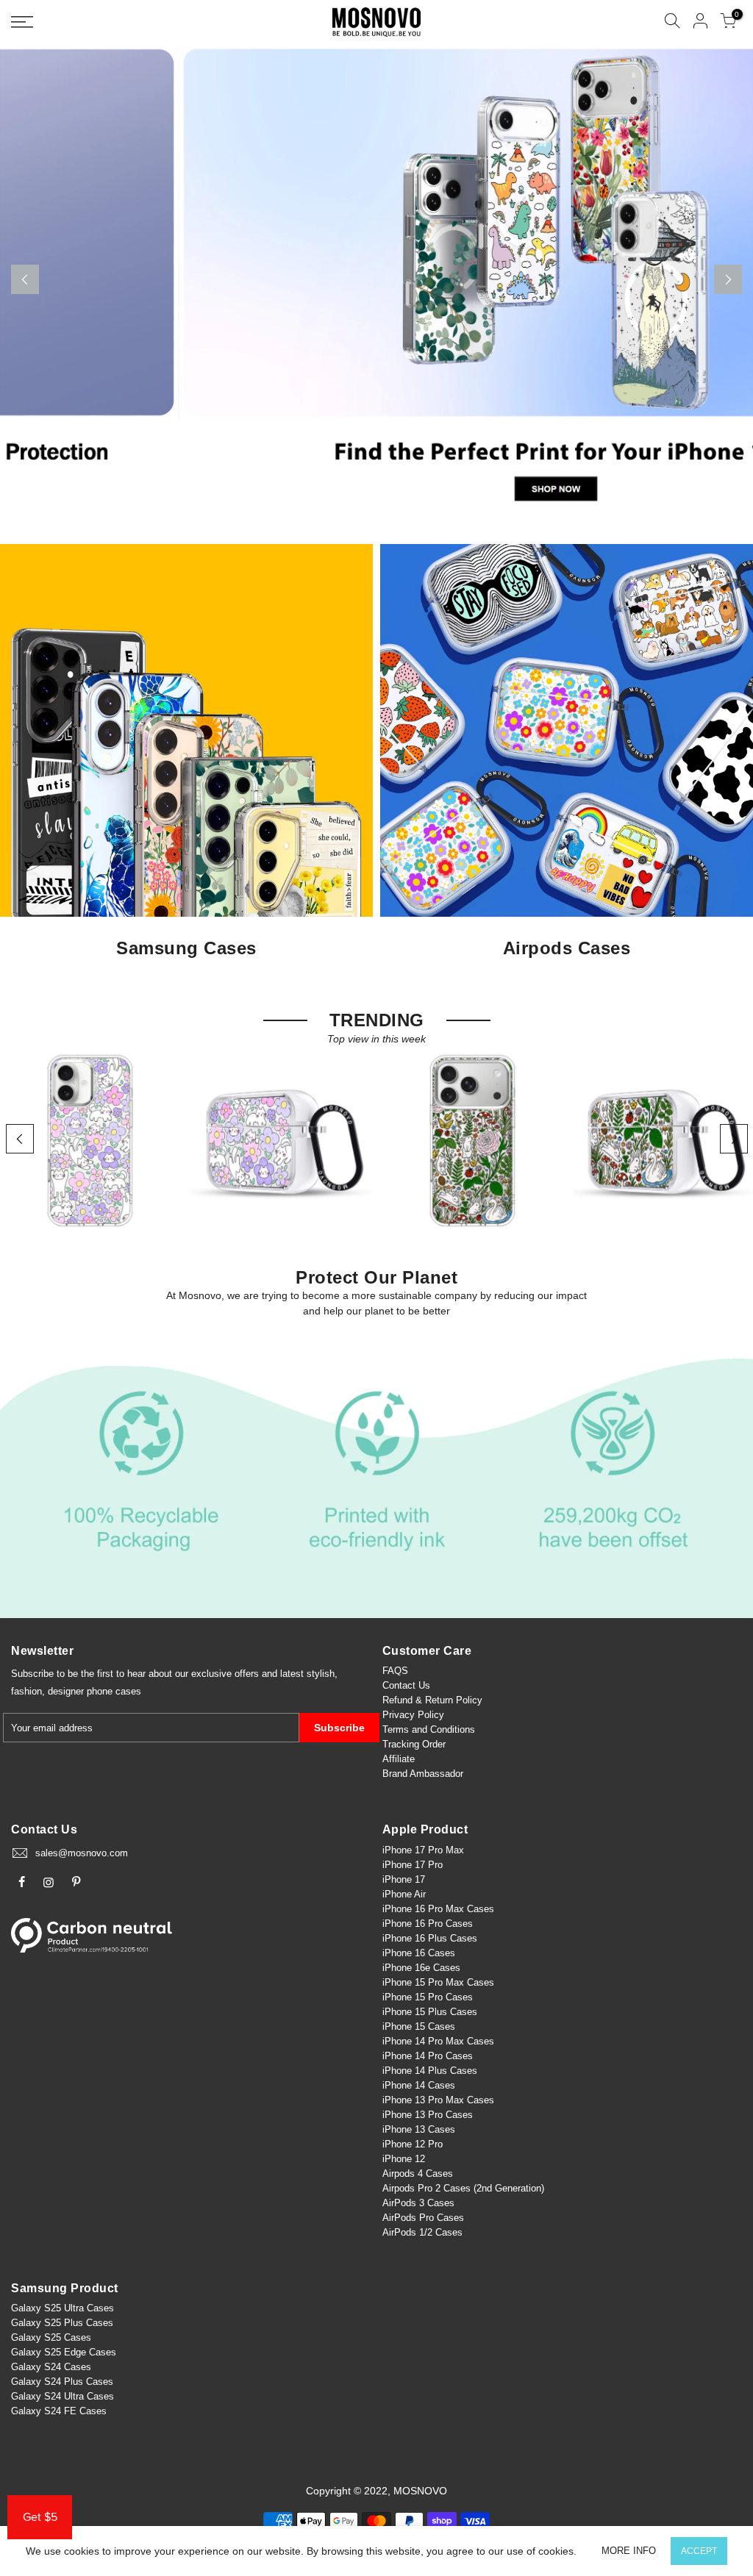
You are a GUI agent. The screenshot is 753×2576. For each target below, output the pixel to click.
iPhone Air (404, 1894)
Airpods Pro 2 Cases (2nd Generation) (463, 2188)
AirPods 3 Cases (418, 2203)
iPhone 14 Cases (419, 2085)
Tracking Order (414, 1744)
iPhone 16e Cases (421, 1968)
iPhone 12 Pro (413, 2144)
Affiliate (399, 1759)
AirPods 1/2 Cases (422, 2232)
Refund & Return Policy (432, 1700)
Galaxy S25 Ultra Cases (63, 2308)
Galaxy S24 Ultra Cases (63, 2396)
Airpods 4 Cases (418, 2173)
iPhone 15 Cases (419, 2026)
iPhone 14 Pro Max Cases (438, 2041)
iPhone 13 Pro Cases (428, 2115)
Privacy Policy (413, 1715)
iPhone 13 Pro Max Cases (438, 2100)
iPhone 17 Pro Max (423, 1850)
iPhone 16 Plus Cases (430, 1938)
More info (629, 2551)
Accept (699, 2551)
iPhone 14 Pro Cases (428, 2056)
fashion (26, 1691)
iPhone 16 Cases (419, 1953)
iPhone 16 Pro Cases (428, 1924)
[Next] (728, 279)
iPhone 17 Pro (413, 1865)
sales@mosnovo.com (82, 1853)
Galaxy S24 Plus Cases (62, 2382)
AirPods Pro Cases (423, 2218)
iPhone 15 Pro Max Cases (438, 1982)
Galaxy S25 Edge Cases (64, 2352)
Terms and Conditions (429, 1729)
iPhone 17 (404, 1879)
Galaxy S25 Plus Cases (62, 2323)
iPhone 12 (404, 2159)
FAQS (395, 1671)
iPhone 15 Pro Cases (428, 1997)
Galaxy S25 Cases (51, 2337)
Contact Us (406, 1685)
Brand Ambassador (423, 1774)
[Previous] (25, 279)
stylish (321, 1674)
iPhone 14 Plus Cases (430, 2071)
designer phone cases (94, 1691)
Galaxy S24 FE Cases (59, 2411)
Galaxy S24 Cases (51, 2367)
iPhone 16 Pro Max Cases (438, 1909)
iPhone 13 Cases (419, 2129)
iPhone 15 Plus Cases (430, 2012)
